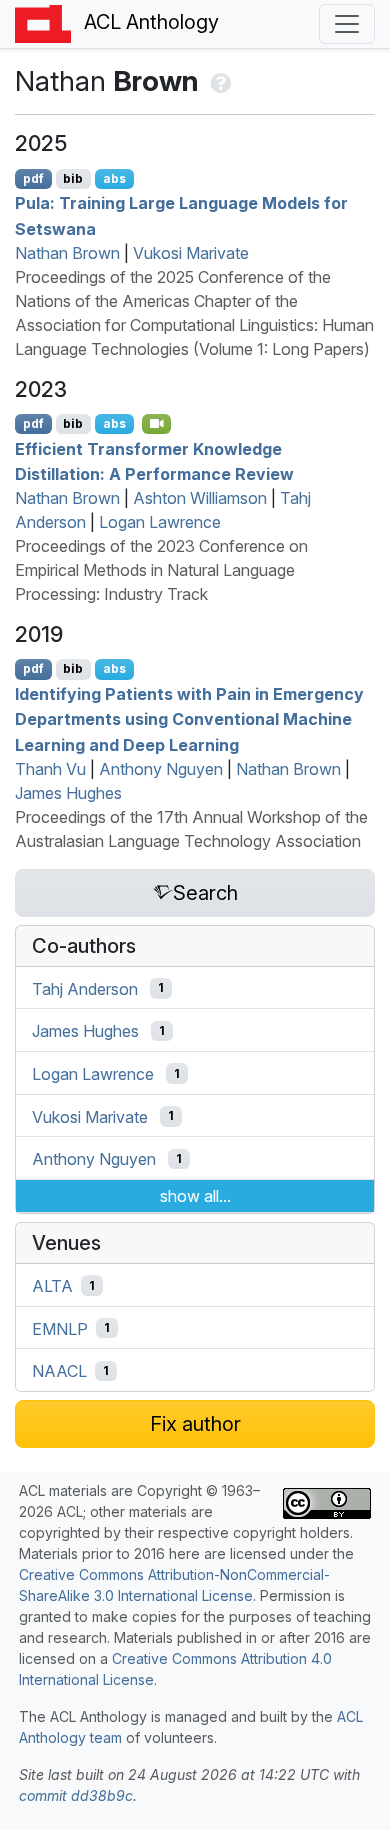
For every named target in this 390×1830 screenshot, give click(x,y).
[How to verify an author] (218, 81)
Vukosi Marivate (191, 253)
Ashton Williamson (200, 498)
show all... (195, 1196)
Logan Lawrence (160, 522)
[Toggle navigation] (347, 24)
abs (114, 178)
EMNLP (60, 1328)
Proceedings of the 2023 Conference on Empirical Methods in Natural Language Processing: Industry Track (161, 570)
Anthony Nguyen (161, 769)
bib (73, 178)
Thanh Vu (50, 769)
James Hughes (68, 793)
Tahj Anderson (85, 988)
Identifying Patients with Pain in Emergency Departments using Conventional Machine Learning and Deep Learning (189, 718)
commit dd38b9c (76, 1795)
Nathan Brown (67, 253)
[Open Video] (157, 424)
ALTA (52, 1286)
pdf (33, 178)
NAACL (59, 1371)
